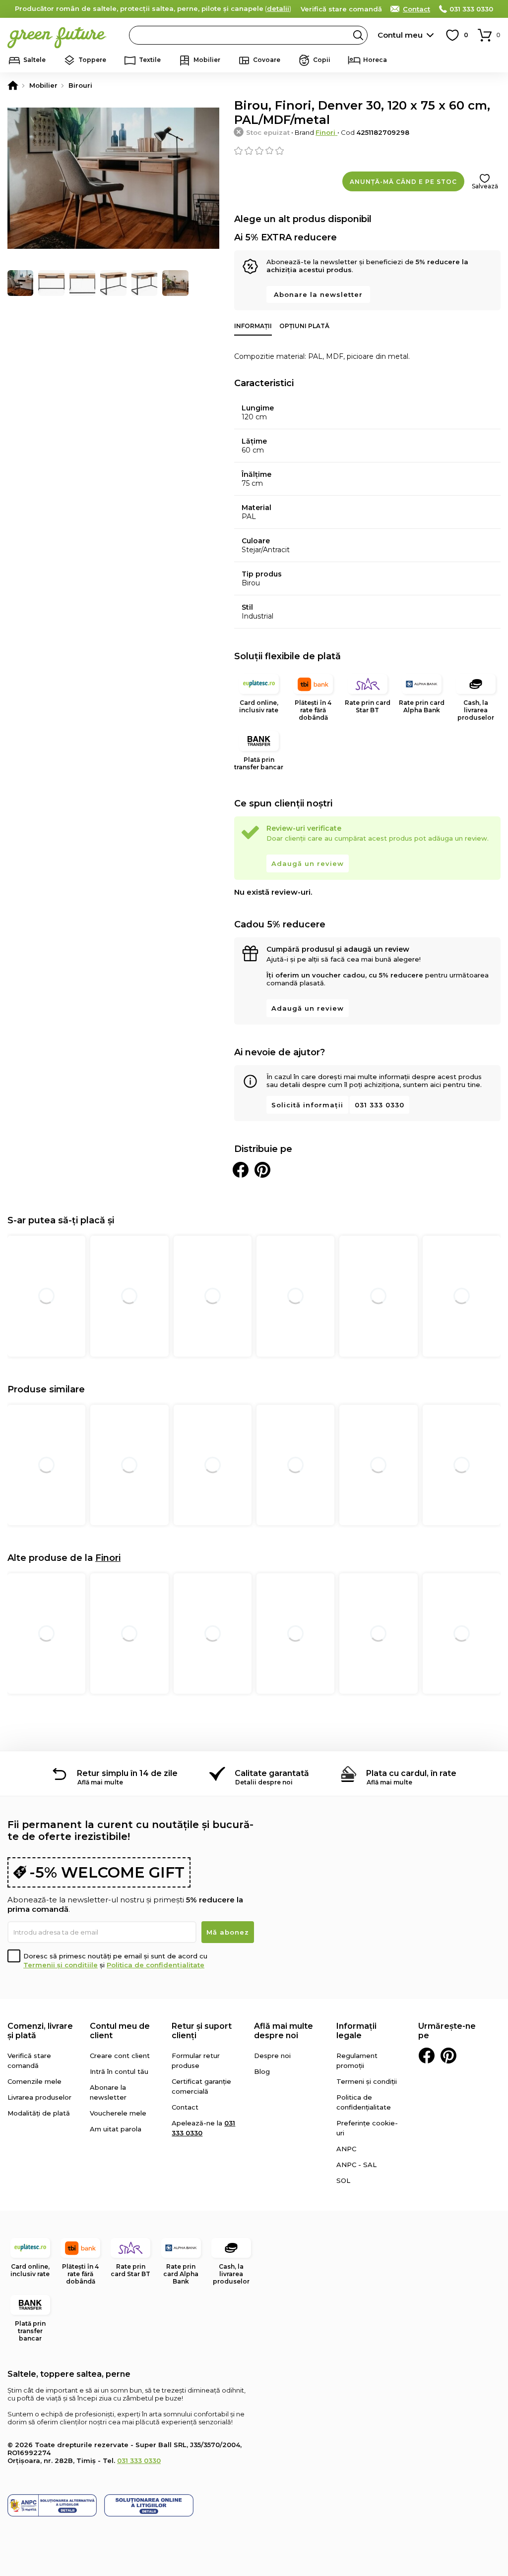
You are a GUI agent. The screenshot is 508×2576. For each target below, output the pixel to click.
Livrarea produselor (39, 2097)
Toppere (92, 60)
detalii (278, 8)
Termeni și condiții (367, 2081)
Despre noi (272, 2056)
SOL (343, 2180)
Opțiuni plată (304, 326)
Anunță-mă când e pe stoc (403, 182)
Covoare (267, 60)
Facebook (427, 2056)
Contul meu (400, 35)
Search (358, 35)
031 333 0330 (471, 9)
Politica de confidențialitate (156, 1965)
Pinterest (448, 2056)
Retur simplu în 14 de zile (127, 1773)
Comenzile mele (34, 2081)
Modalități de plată (39, 2113)
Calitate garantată (272, 1773)
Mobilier (207, 60)
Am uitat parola (116, 2129)
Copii (322, 60)
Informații (253, 326)
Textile (150, 60)
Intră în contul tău (119, 2071)
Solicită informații (307, 1105)
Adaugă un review (308, 863)
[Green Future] (13, 85)
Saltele (34, 60)
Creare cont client (120, 2056)
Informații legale (356, 2031)
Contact (416, 9)
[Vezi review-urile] (367, 151)
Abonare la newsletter (318, 294)
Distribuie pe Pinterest (262, 1170)
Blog (262, 2071)
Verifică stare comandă (341, 9)
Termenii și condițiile (61, 1965)
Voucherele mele (118, 2113)
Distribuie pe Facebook (241, 1170)
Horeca (375, 60)
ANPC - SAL (356, 2165)
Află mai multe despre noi (284, 2031)
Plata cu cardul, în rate (411, 1773)
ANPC (346, 2149)
